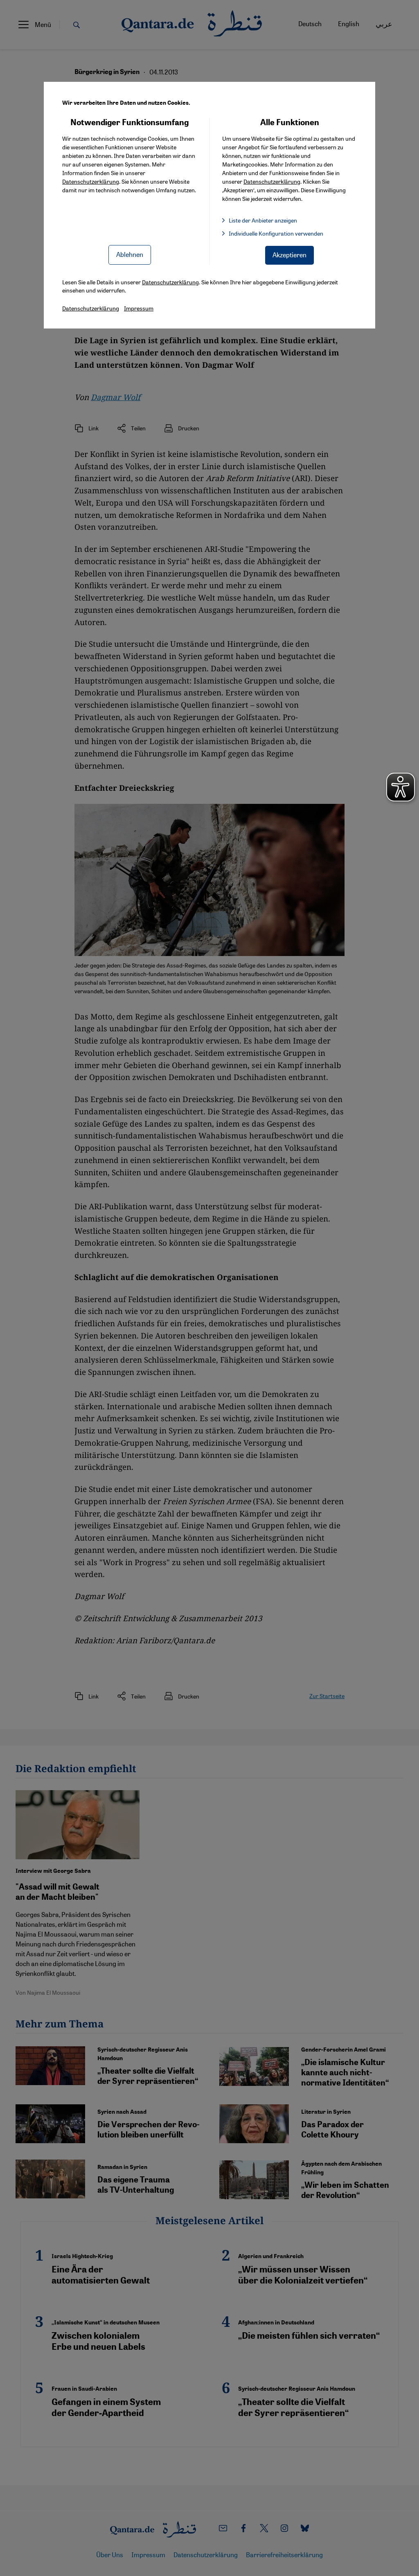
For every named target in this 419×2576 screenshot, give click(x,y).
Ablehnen (130, 254)
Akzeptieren (289, 255)
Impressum (139, 308)
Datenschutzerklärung (91, 181)
